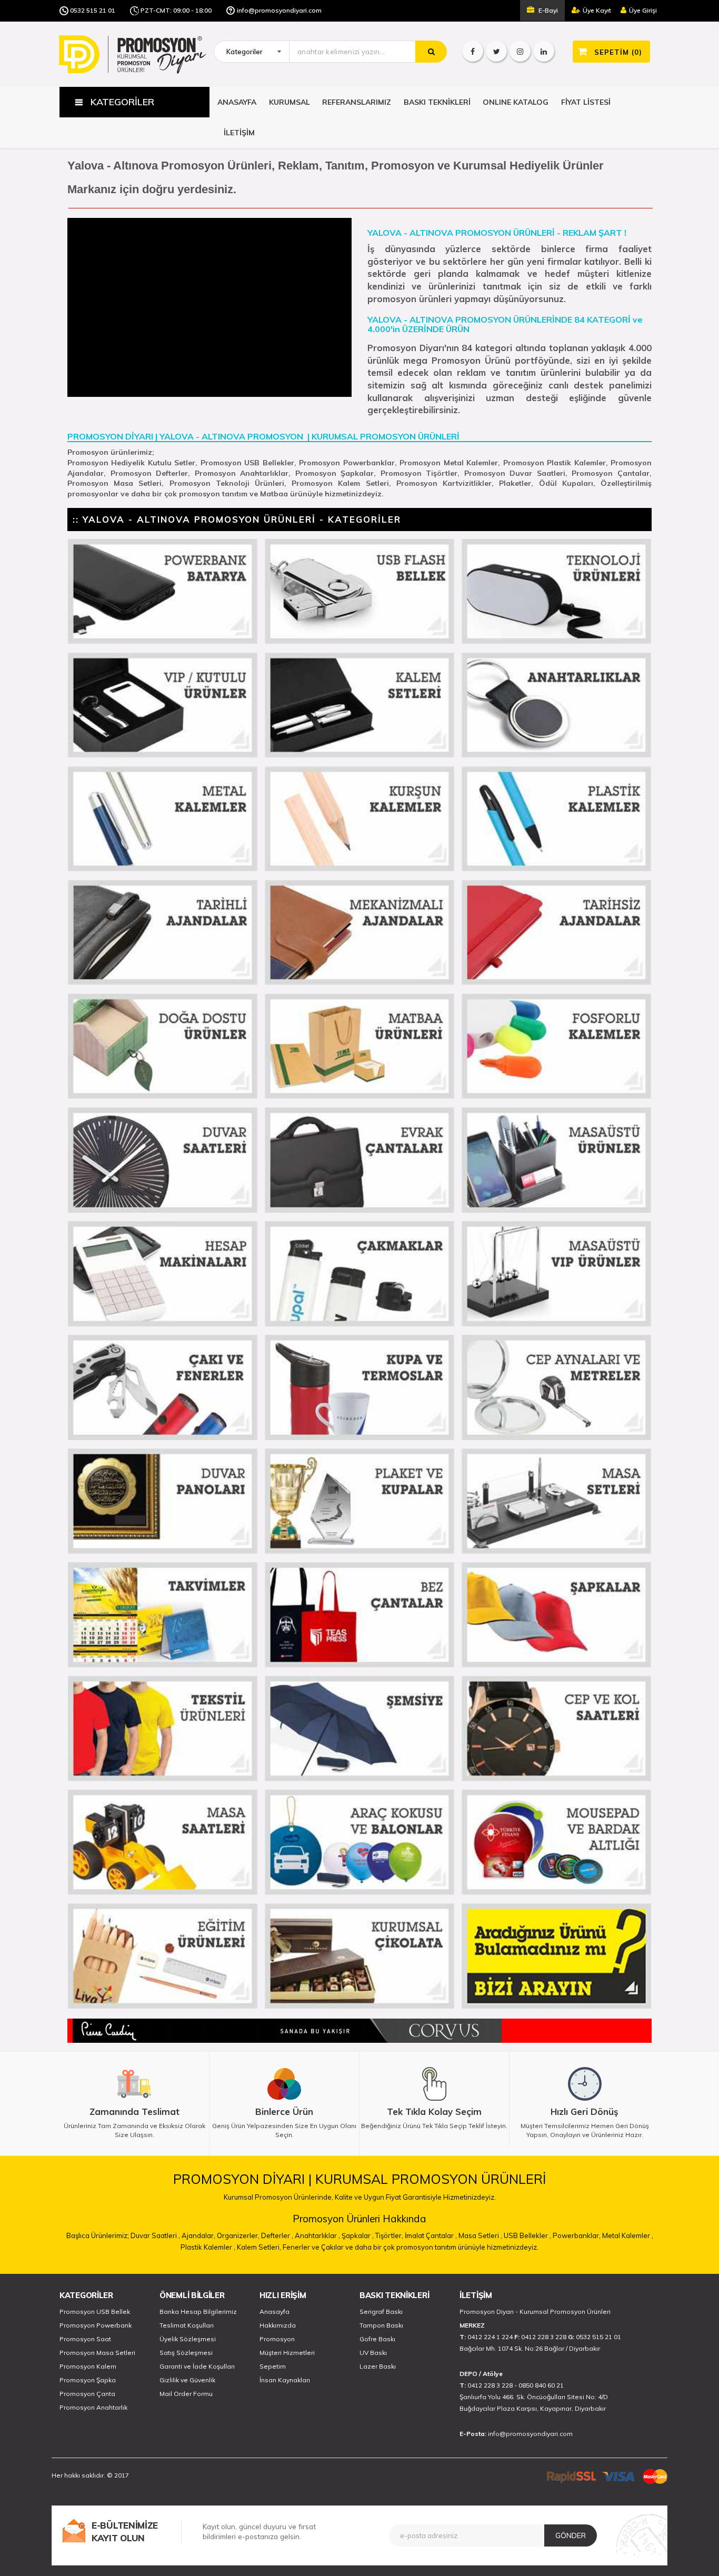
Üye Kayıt (597, 10)
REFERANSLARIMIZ (357, 102)
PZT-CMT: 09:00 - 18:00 (176, 10)
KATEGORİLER (86, 2295)
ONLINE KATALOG (516, 102)
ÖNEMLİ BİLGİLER (192, 2295)
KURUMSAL (289, 102)
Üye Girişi (643, 10)
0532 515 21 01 (93, 10)
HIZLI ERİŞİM (283, 2295)
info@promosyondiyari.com (279, 10)
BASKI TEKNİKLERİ (437, 102)
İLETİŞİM (239, 133)
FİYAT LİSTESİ (586, 102)
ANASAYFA (237, 102)
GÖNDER (571, 2535)
